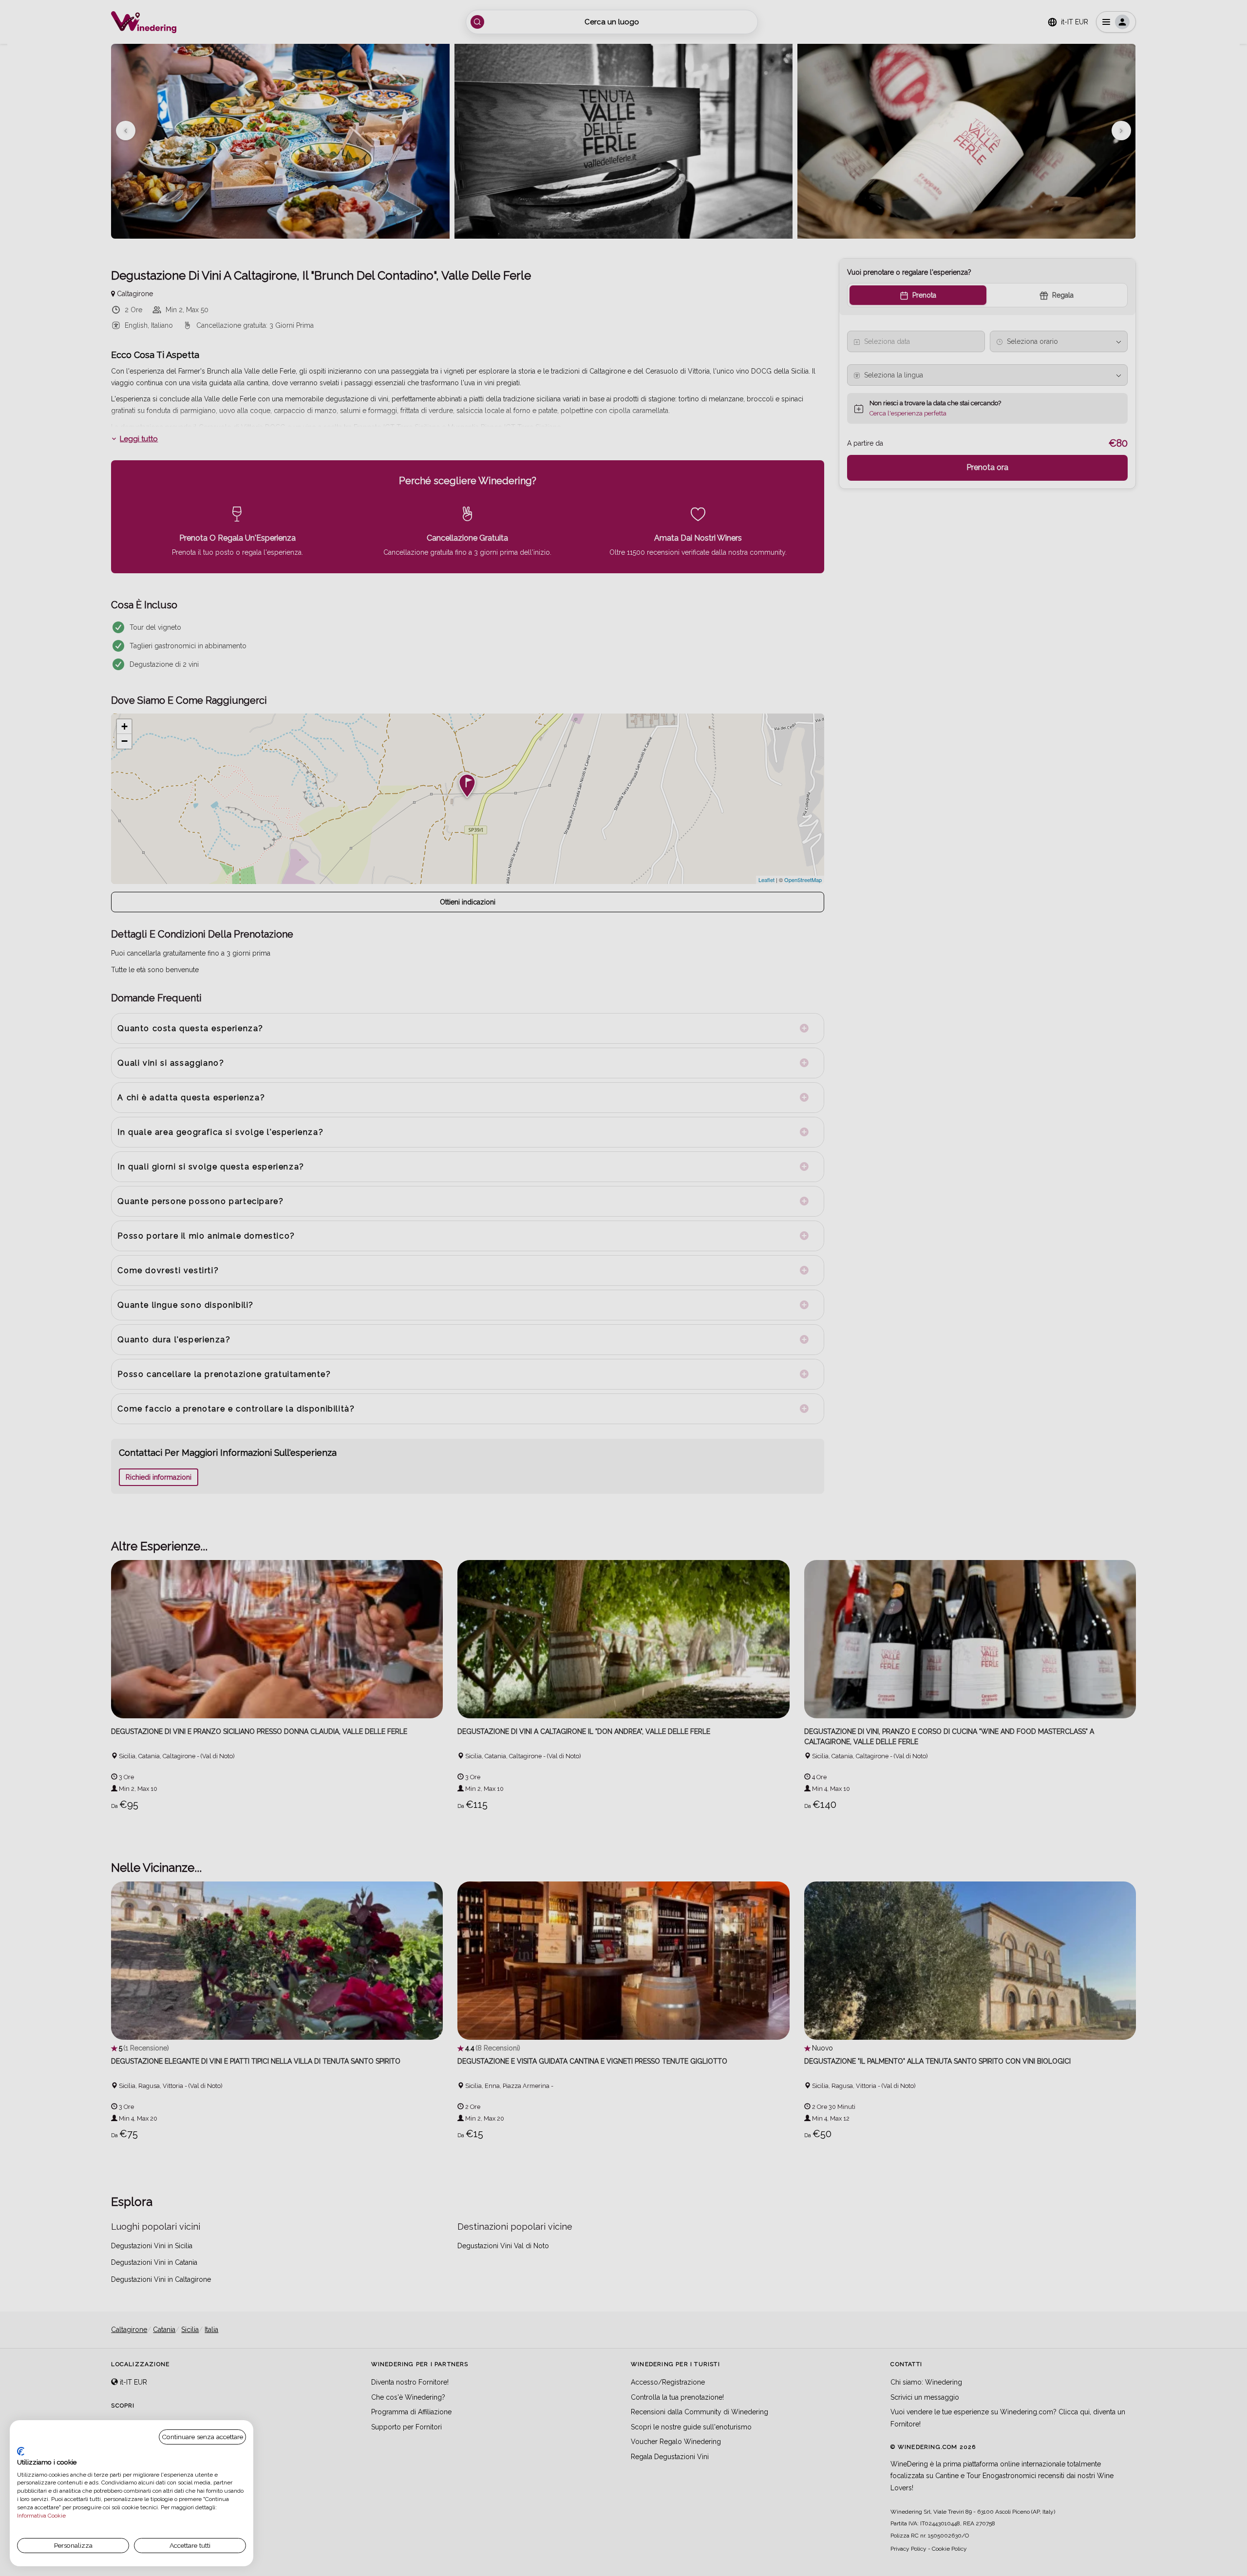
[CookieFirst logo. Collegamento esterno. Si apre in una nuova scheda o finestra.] (21, 2451)
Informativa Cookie (41, 2516)
